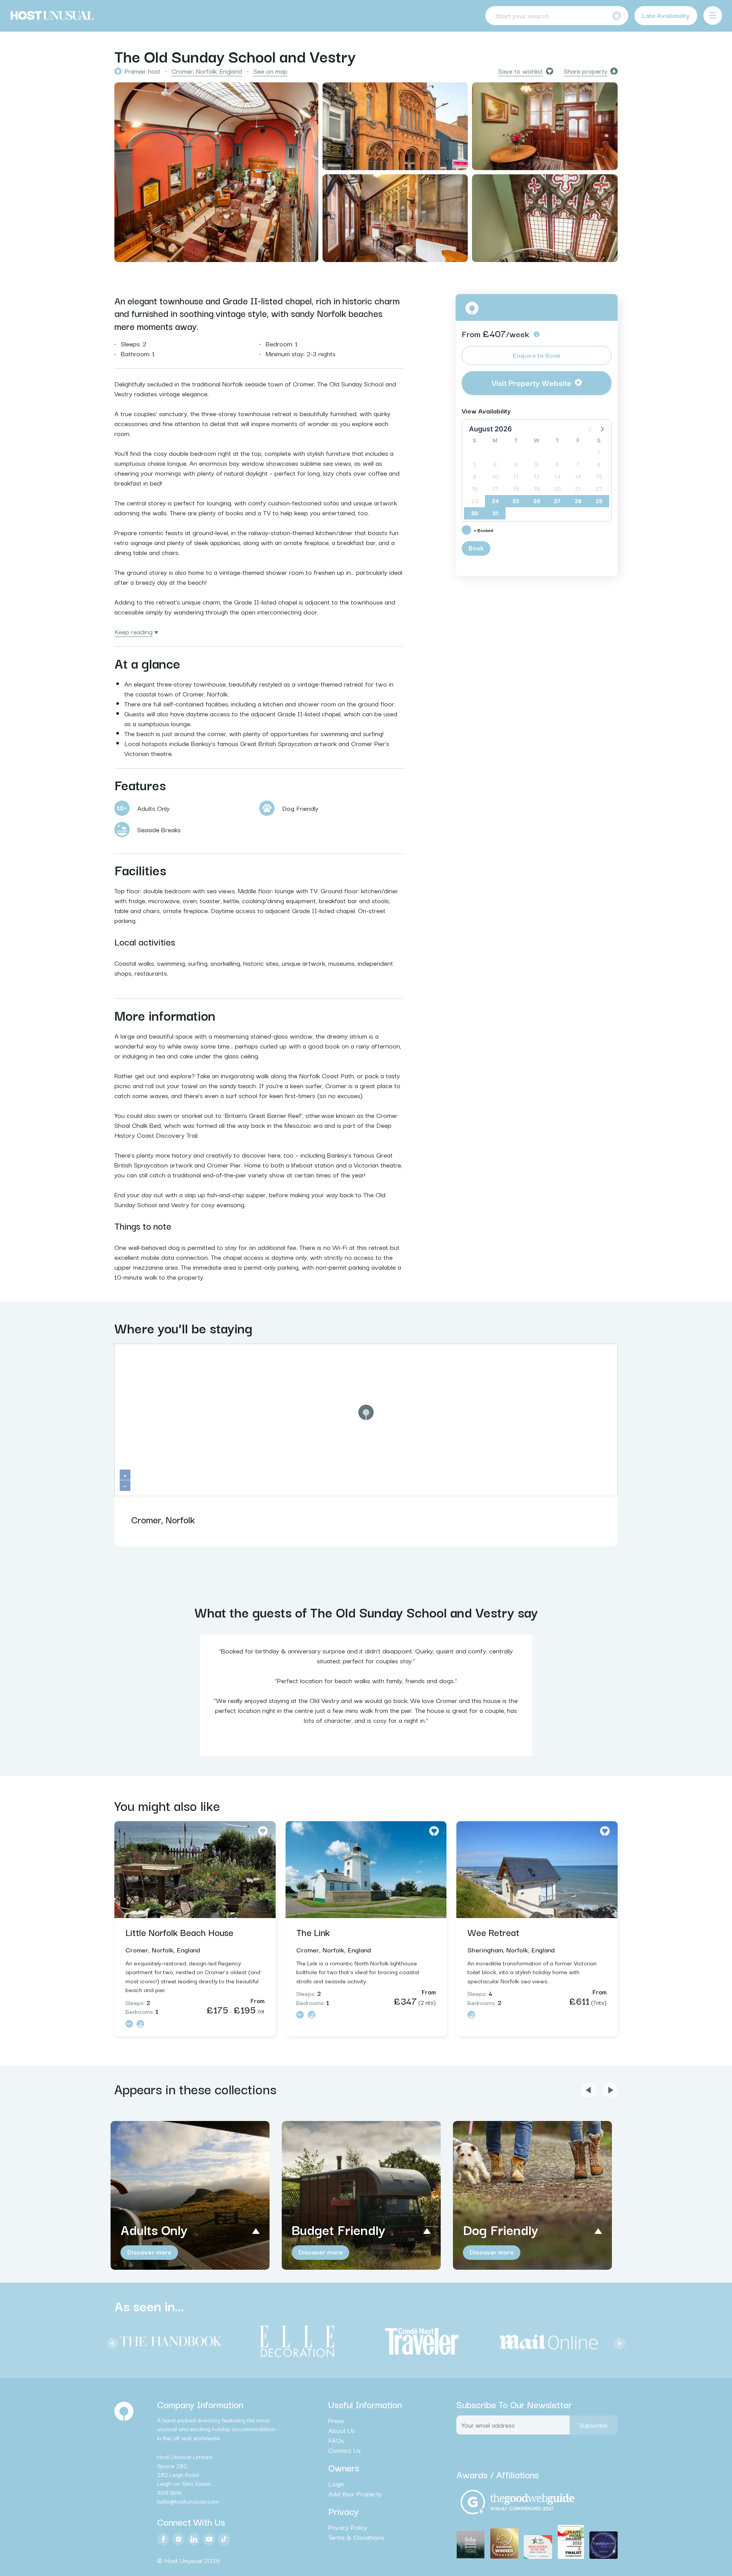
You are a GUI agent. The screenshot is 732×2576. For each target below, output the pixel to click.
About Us (342, 2430)
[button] (602, 429)
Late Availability (666, 15)
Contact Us (344, 2450)
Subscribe (594, 2425)
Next (618, 2341)
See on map (270, 71)
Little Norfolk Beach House (179, 1932)
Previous (111, 2341)
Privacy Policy (348, 2527)
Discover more (149, 2252)
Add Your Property (355, 2494)
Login (336, 2484)
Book (476, 548)
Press (336, 2420)
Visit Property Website (531, 383)
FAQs (336, 2440)
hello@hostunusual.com (188, 2501)
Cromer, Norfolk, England (207, 71)
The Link (313, 1932)
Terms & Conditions (356, 2537)
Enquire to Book (537, 355)
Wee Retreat (493, 1932)
